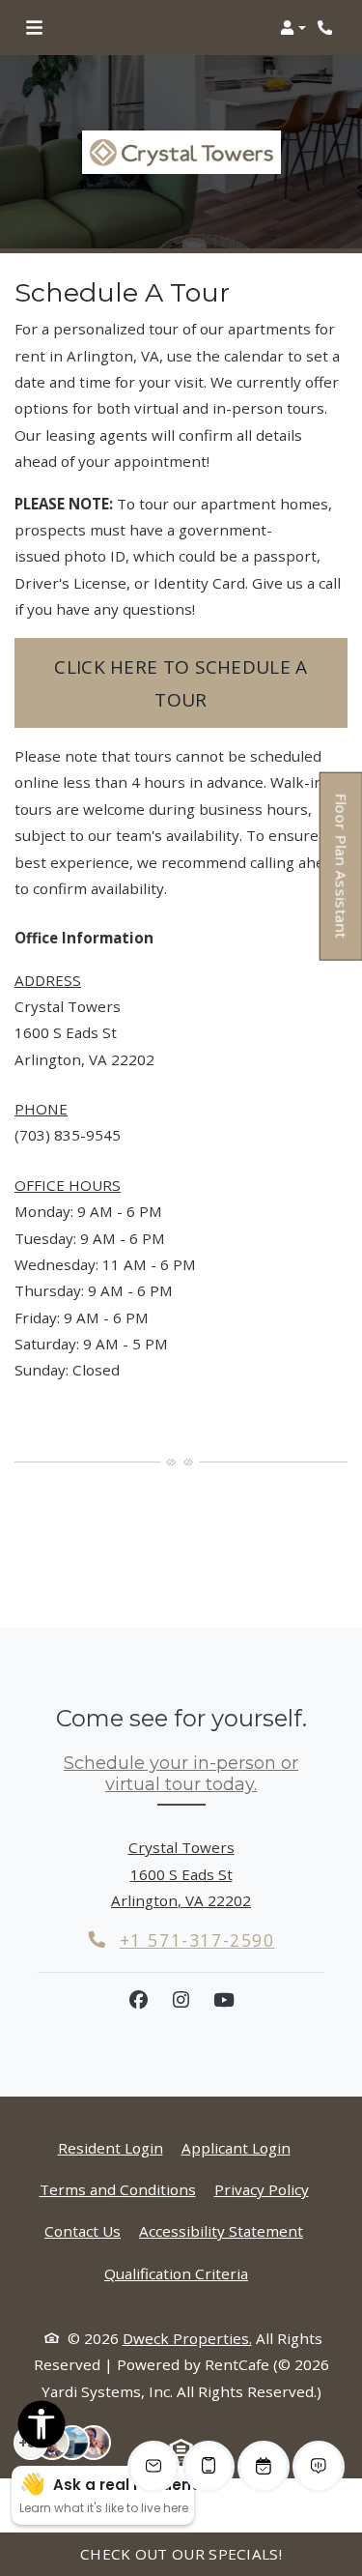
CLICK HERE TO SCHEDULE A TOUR (181, 683)
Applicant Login (236, 2147)
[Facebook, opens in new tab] (139, 2000)
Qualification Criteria (176, 2273)
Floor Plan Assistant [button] (342, 876)
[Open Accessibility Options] (42, 2428)
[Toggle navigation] (34, 28)
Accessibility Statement (221, 2230)
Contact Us (83, 2231)
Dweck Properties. (187, 2338)
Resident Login (111, 2147)
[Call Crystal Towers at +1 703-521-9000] (327, 28)
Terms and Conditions (118, 2189)
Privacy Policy (262, 2189)
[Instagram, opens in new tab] (181, 2000)
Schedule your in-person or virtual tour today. (181, 1774)
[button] (293, 28)
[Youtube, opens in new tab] (224, 2000)
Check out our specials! (181, 2554)
